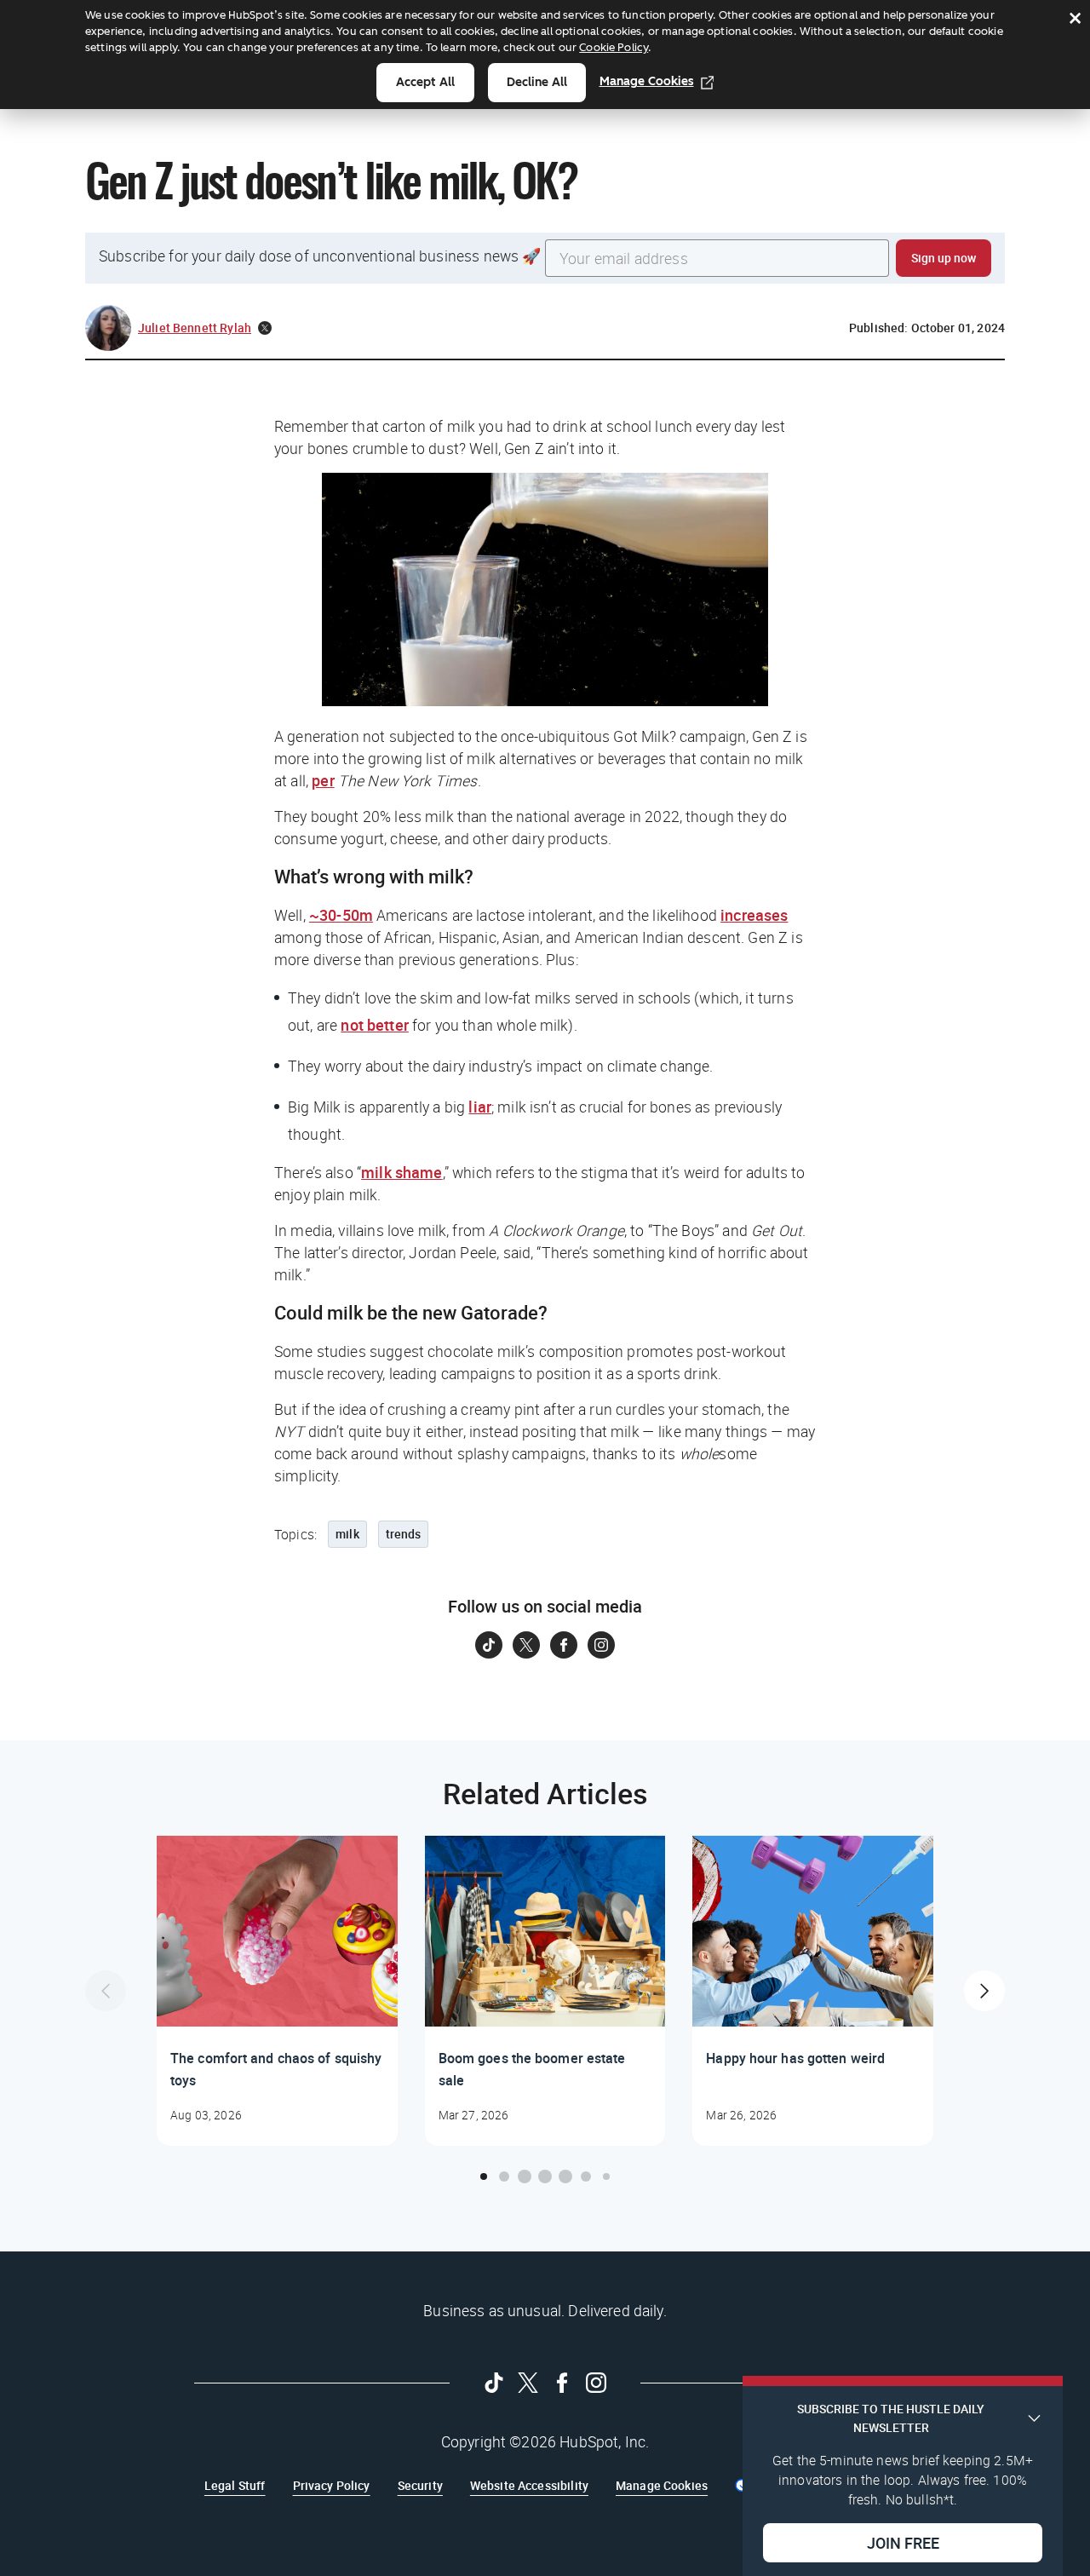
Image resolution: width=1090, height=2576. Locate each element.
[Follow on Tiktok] (489, 1645)
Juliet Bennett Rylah (195, 328)
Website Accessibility (529, 2485)
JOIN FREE (903, 2543)
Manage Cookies (647, 81)
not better (375, 1025)
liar (480, 1107)
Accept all (425, 82)
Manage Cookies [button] (662, 2485)
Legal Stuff (235, 2485)
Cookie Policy (614, 47)
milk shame (402, 1172)
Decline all (537, 82)
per (323, 780)
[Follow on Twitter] (526, 1645)
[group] (277, 1991)
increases (754, 915)
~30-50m (341, 915)
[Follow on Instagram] (601, 1645)
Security (420, 2485)
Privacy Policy (332, 2485)
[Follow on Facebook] (564, 1645)
